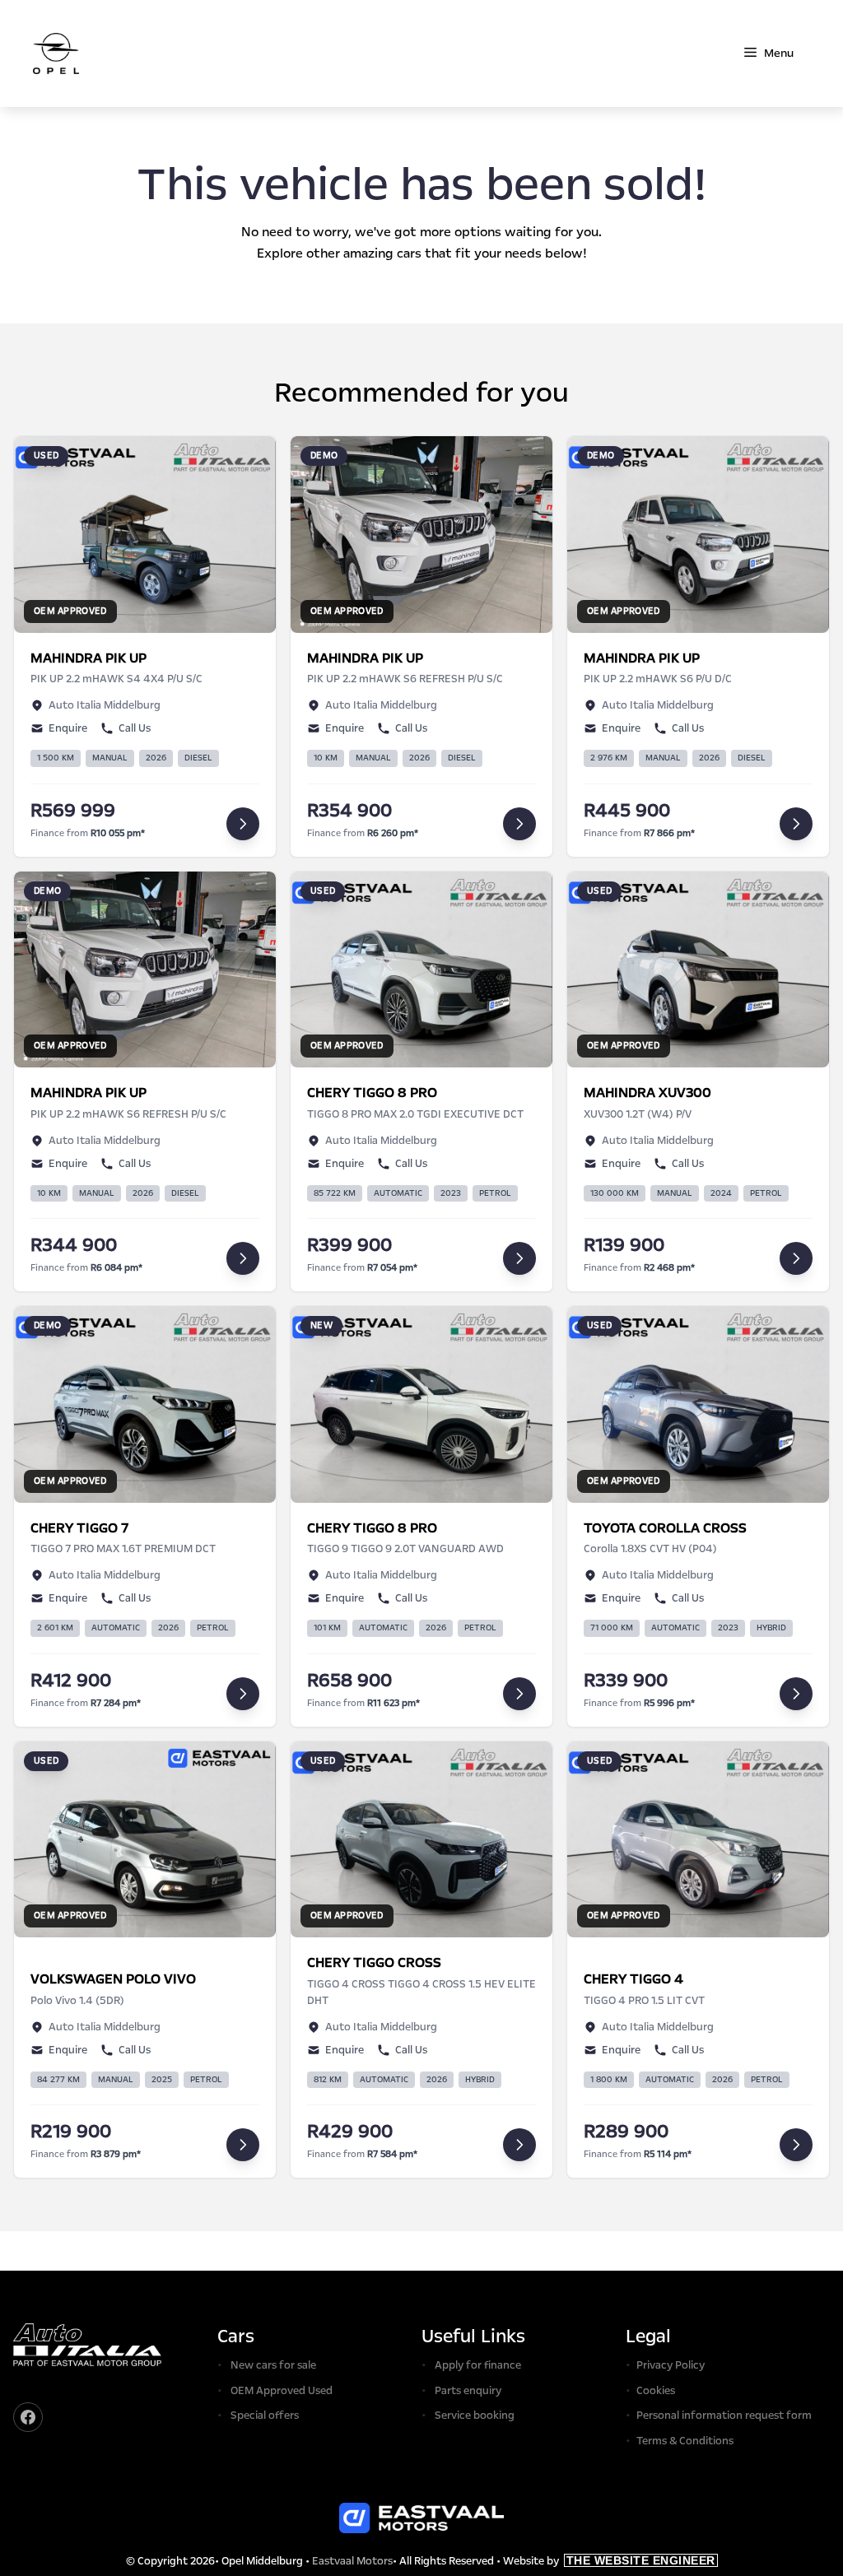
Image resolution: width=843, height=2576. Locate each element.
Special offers (265, 2416)
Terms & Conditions (685, 2441)
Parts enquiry (468, 2391)
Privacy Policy (671, 2365)
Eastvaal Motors (352, 2561)
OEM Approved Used (282, 2391)
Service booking (475, 2416)
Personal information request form (724, 2416)
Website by (609, 2561)
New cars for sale (273, 2365)
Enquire (68, 728)
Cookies (656, 2391)
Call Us (135, 728)
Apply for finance (478, 2365)
